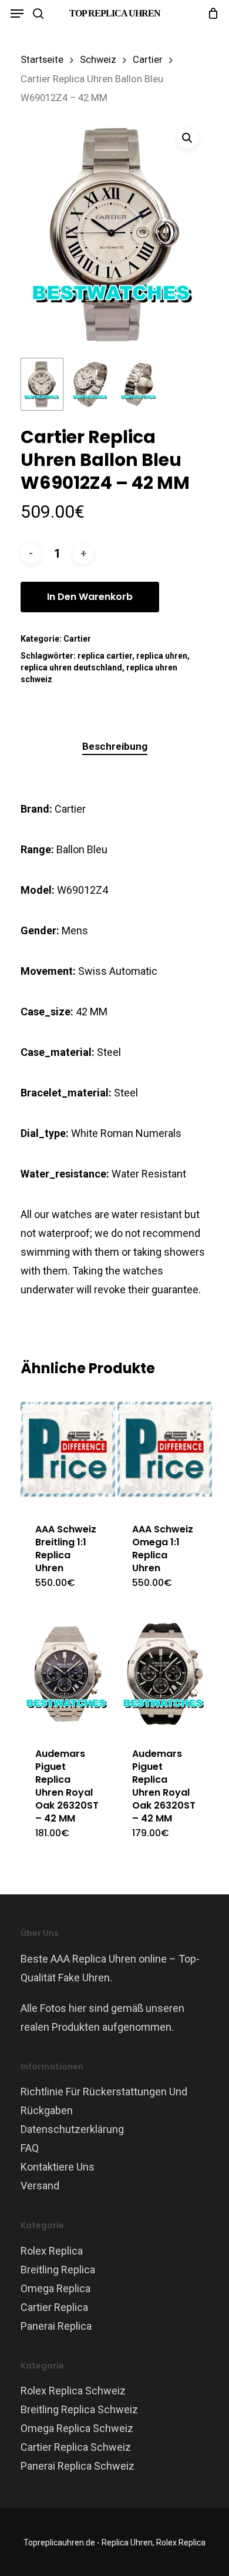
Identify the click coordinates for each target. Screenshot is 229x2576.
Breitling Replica (58, 2270)
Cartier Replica (54, 2307)
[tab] (114, 747)
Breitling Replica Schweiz (79, 2409)
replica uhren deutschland (71, 668)
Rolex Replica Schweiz (73, 2391)
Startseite (42, 60)
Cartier (148, 60)
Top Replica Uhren (115, 13)
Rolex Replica (52, 2251)
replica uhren (162, 656)
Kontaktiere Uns (58, 2167)
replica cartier (105, 656)
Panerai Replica (56, 2326)
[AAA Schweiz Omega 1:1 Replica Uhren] (165, 1449)
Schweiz (98, 60)
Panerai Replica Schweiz (78, 2466)
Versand (40, 2186)
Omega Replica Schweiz (77, 2428)
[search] (38, 14)
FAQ (30, 2148)
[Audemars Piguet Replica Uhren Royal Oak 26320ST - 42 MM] (68, 1674)
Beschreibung (115, 746)
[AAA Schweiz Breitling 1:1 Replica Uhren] (68, 1449)
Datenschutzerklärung (72, 2129)
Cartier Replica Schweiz (76, 2447)
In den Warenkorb (90, 597)
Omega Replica (55, 2288)
